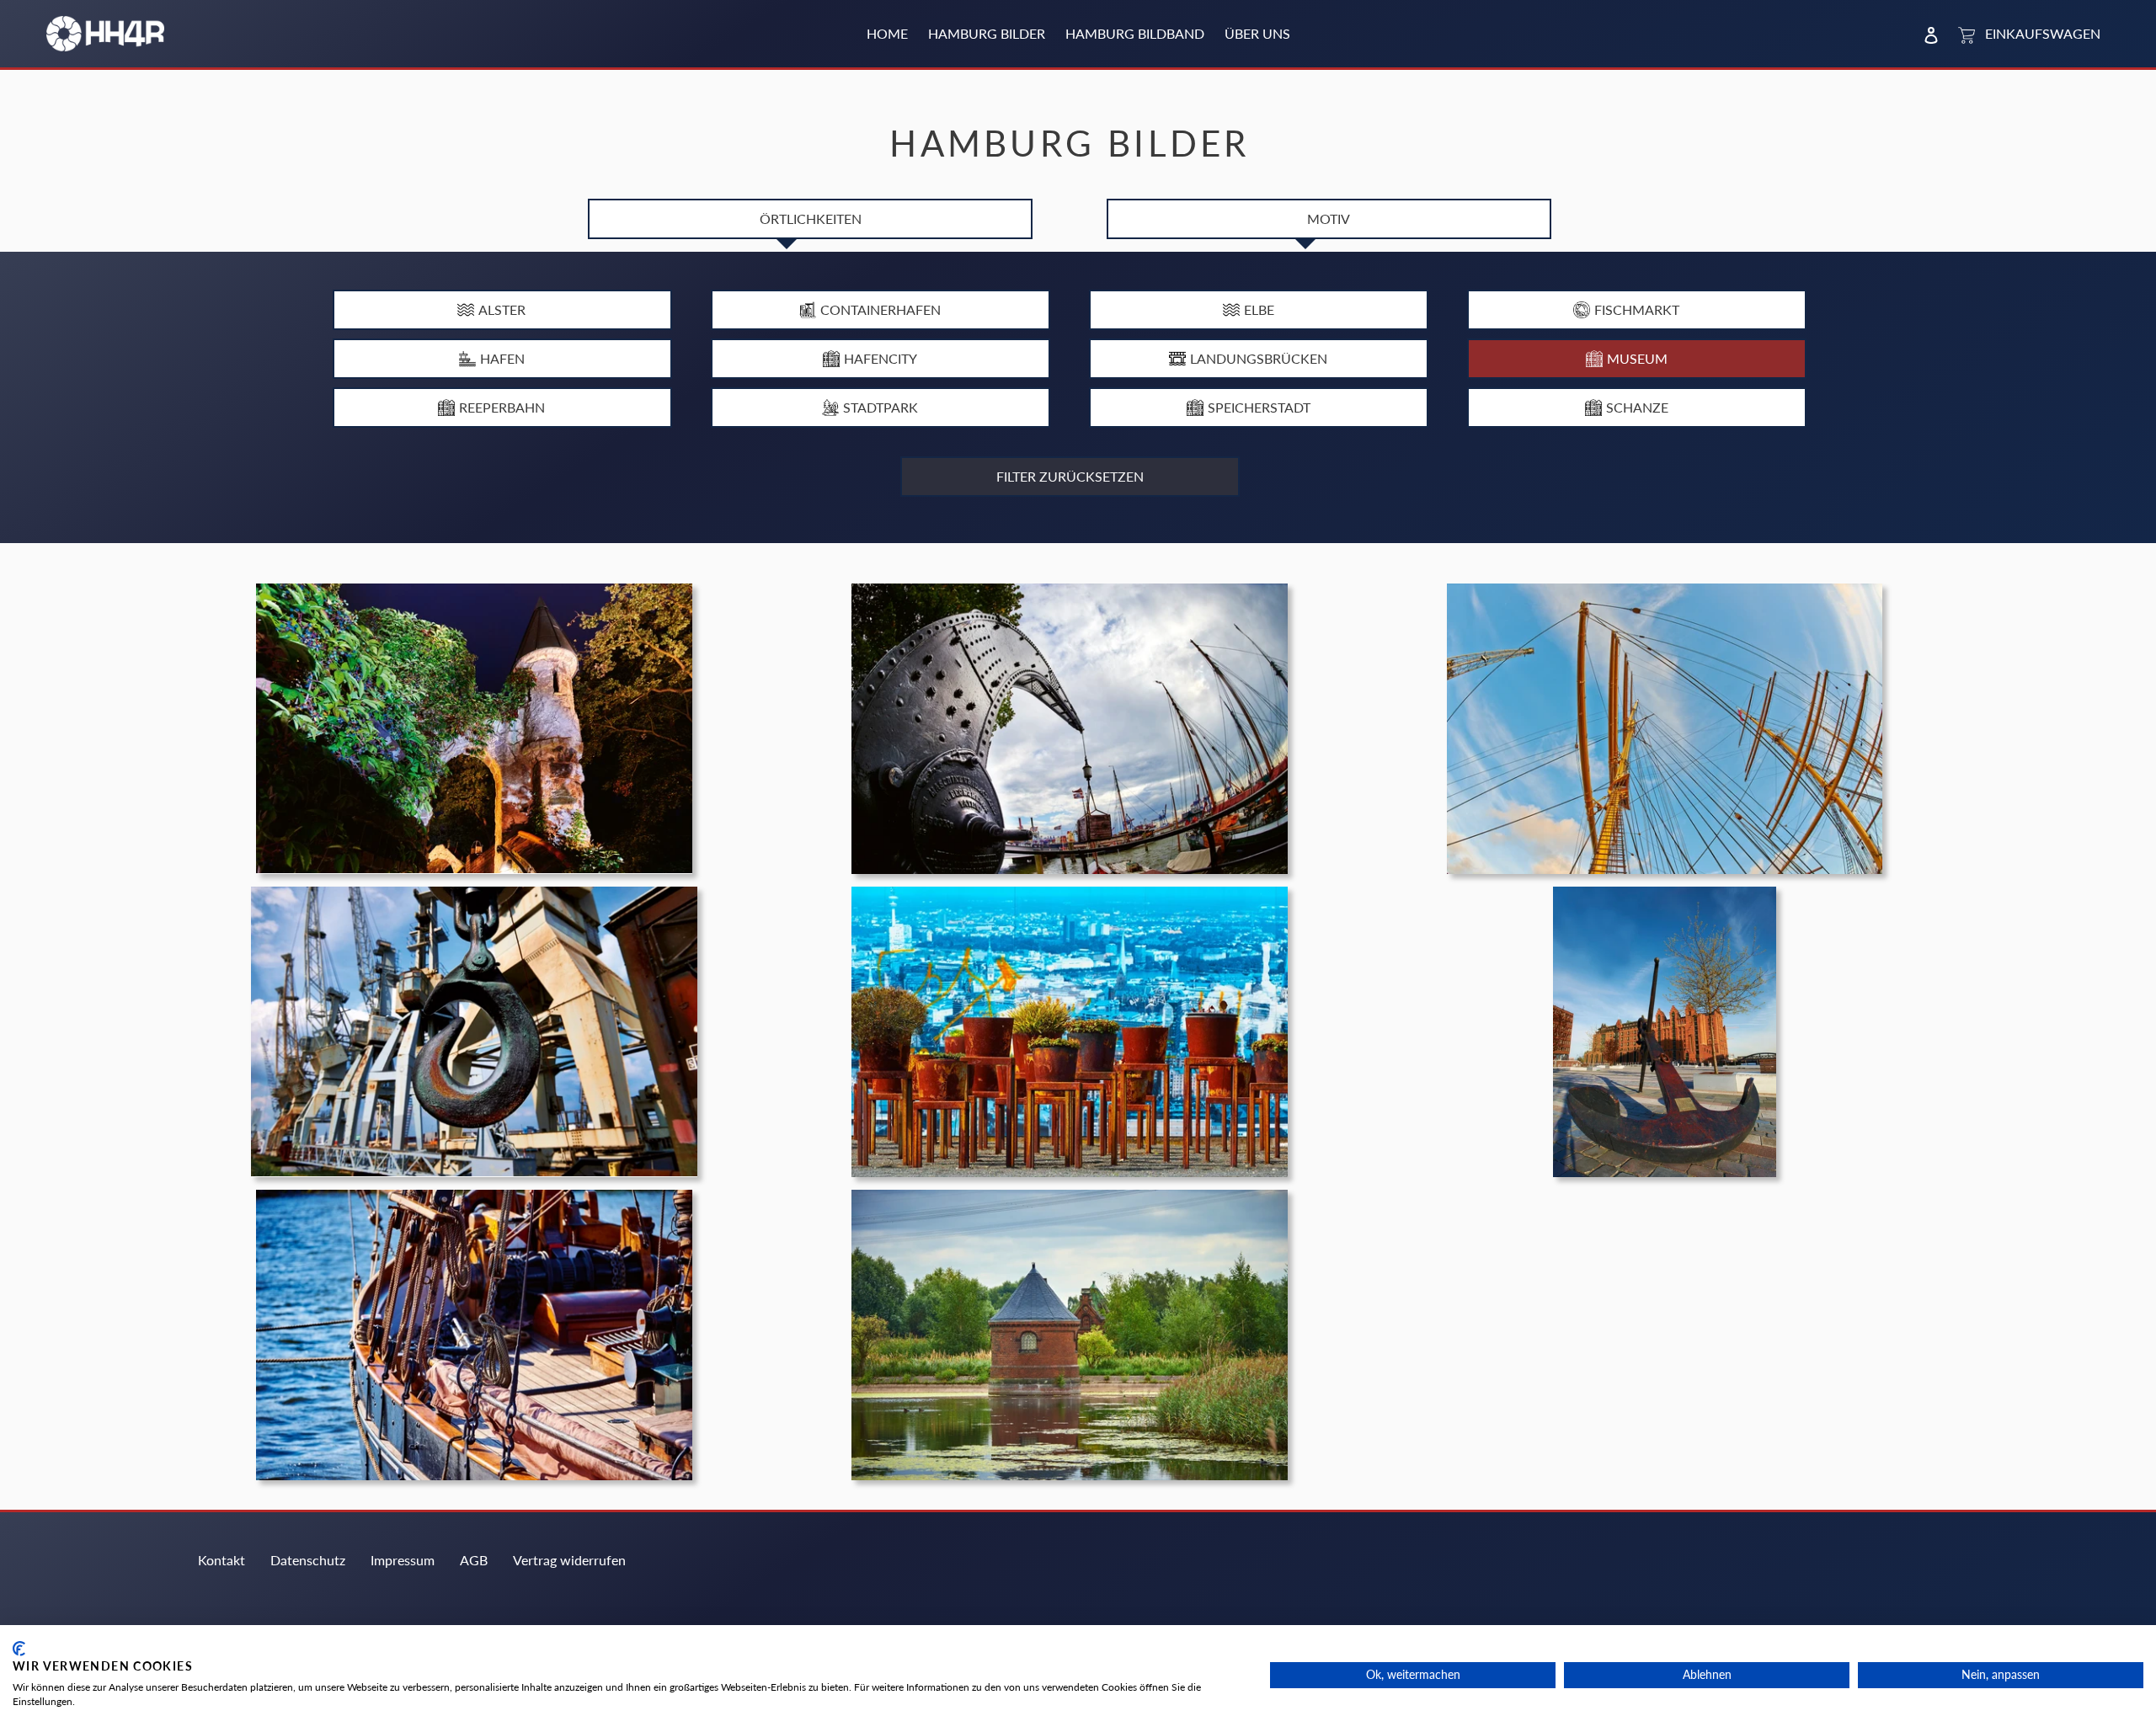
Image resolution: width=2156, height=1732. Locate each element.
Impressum (403, 1560)
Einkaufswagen (2039, 33)
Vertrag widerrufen (569, 1560)
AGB (474, 1560)
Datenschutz (308, 1560)
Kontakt (221, 1560)
